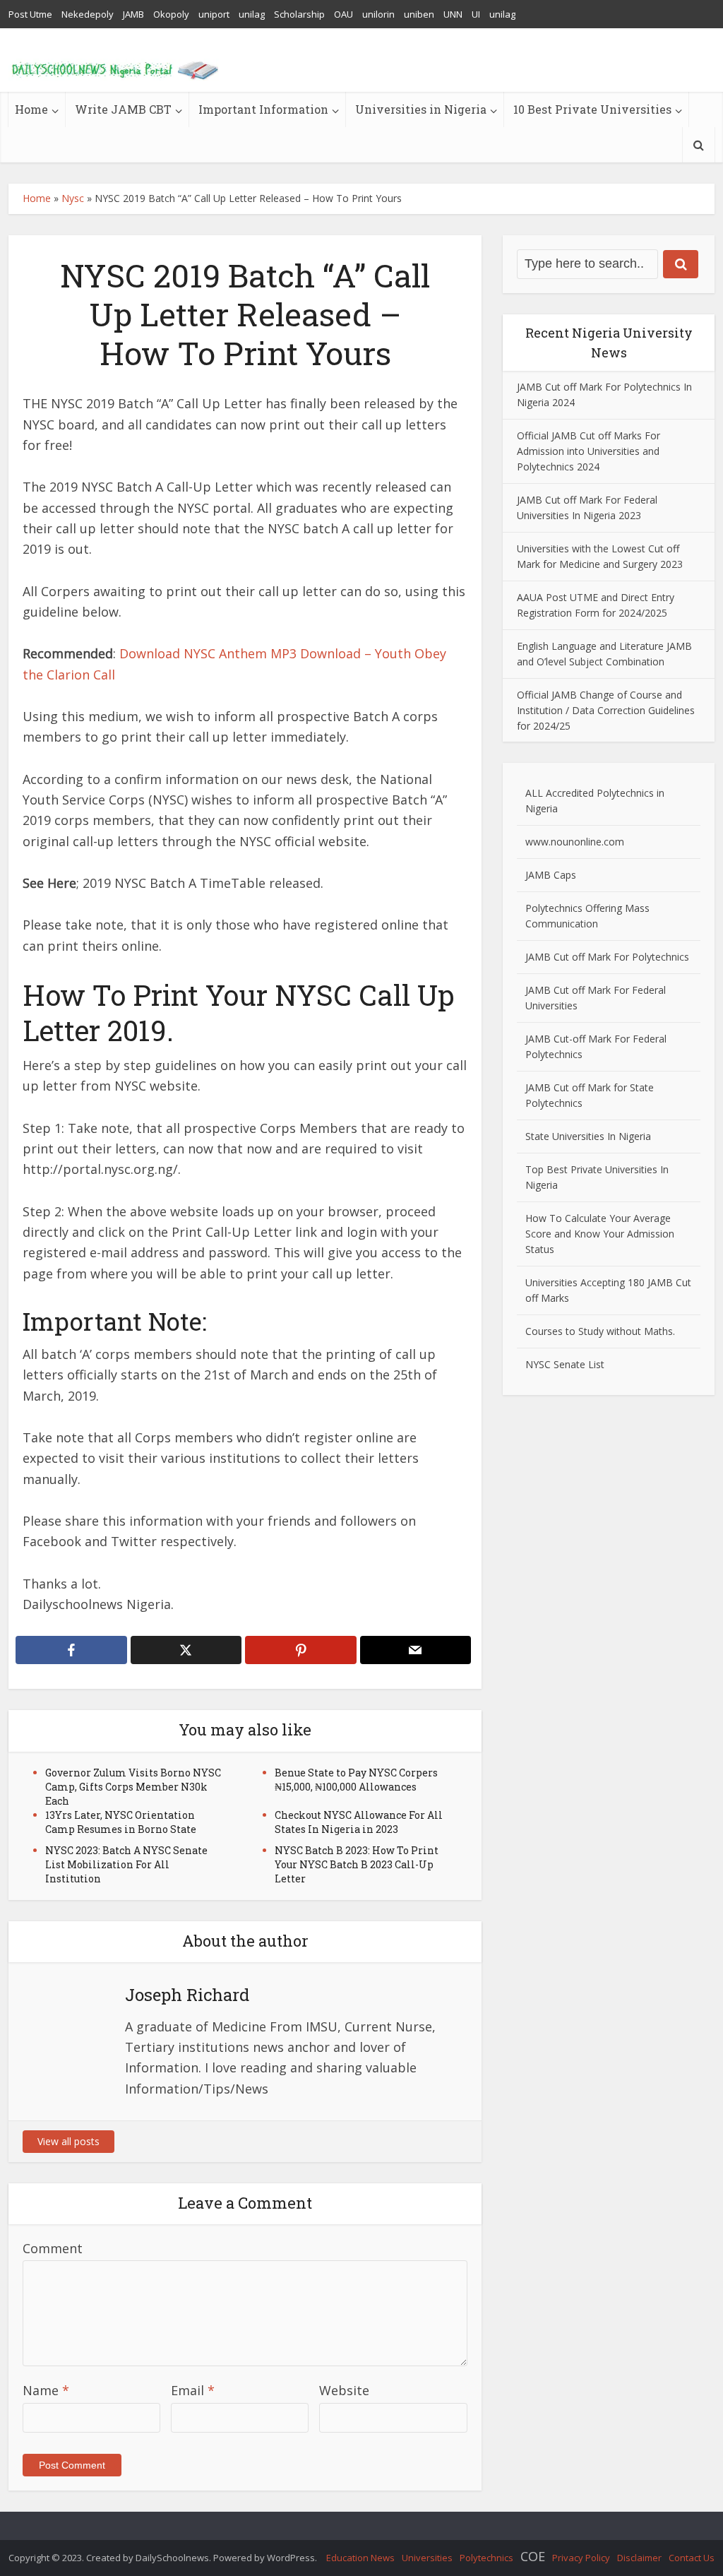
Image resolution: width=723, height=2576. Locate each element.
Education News (360, 2558)
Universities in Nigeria (421, 109)
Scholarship (299, 14)
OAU (343, 14)
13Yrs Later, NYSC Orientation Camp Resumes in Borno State (121, 1822)
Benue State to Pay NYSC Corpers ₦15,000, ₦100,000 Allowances (356, 1780)
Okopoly (171, 14)
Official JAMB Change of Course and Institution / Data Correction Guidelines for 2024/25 (606, 710)
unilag (252, 14)
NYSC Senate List (565, 1364)
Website (344, 2390)
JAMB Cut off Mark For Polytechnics (607, 957)
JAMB (133, 14)
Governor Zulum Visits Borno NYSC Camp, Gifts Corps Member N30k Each (133, 1787)
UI (476, 14)
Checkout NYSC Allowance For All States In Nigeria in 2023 (359, 1822)
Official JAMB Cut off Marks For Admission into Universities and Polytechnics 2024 (588, 451)
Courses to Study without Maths (599, 1331)
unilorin (378, 14)
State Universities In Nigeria (588, 1136)
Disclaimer (639, 2558)
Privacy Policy (581, 2558)
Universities (427, 2558)
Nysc (73, 198)
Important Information (263, 109)
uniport (214, 14)
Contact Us (692, 2558)
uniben (419, 14)
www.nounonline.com (575, 842)
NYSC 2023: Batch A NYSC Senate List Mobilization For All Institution (126, 1864)
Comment (53, 2248)
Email (193, 2390)
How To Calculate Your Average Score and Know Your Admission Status (600, 1234)
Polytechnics (486, 2558)
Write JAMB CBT (123, 109)
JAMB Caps (551, 875)
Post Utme (30, 14)
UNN (453, 14)
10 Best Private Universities (592, 109)
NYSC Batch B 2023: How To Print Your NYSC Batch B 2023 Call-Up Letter (357, 1864)
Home (31, 109)
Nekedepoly (88, 14)
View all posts (68, 2141)
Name (46, 2390)
